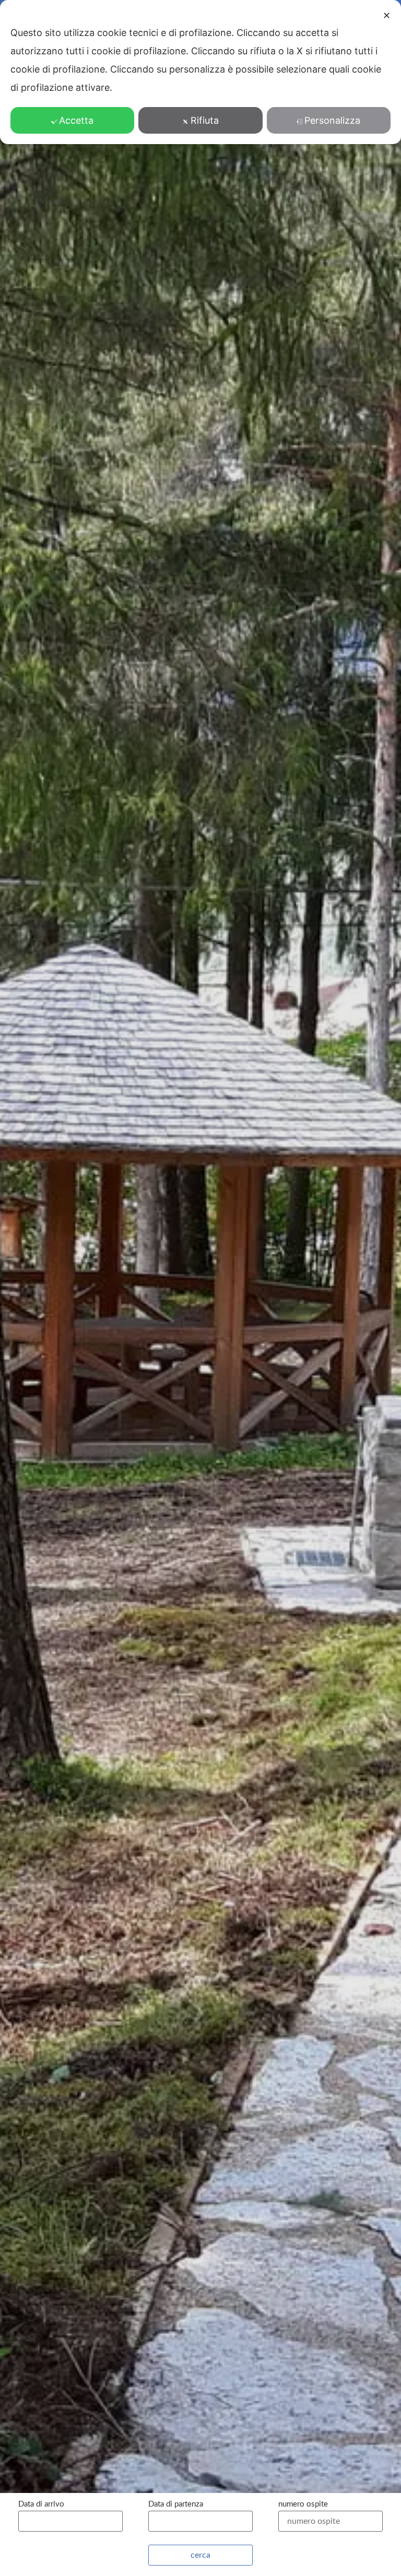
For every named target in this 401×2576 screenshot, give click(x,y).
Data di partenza (176, 2504)
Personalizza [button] (332, 120)
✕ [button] (387, 15)
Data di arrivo (41, 2504)
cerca (200, 2555)
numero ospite (303, 2504)
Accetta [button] (76, 120)
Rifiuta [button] (205, 120)
